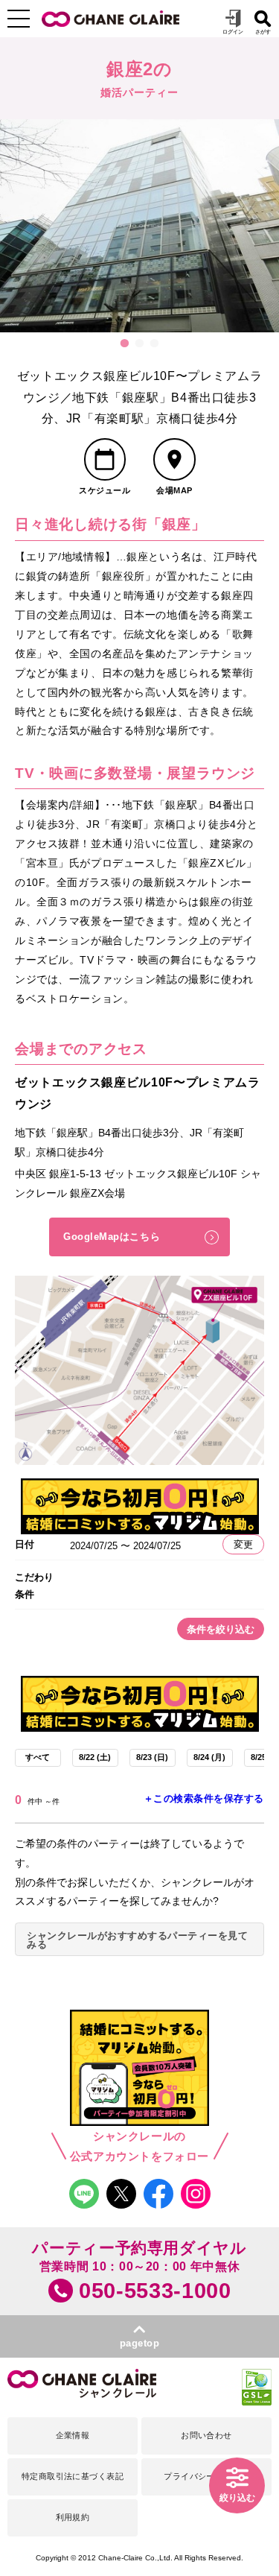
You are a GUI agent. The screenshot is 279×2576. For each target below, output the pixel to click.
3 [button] (155, 344)
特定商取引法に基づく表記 (73, 2476)
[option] (139, 226)
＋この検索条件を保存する (204, 1798)
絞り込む (237, 2498)
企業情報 (73, 2435)
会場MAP (174, 490)
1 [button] (125, 344)
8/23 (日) (152, 1757)
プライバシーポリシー (206, 2476)
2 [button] (140, 344)
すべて (38, 1757)
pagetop (140, 2343)
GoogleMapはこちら (112, 1237)
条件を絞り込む (221, 1629)
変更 (243, 1544)
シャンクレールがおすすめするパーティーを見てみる (137, 1940)
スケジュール (105, 490)
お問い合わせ (206, 2435)
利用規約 (73, 2517)
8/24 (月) (209, 1757)
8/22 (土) (95, 1757)
